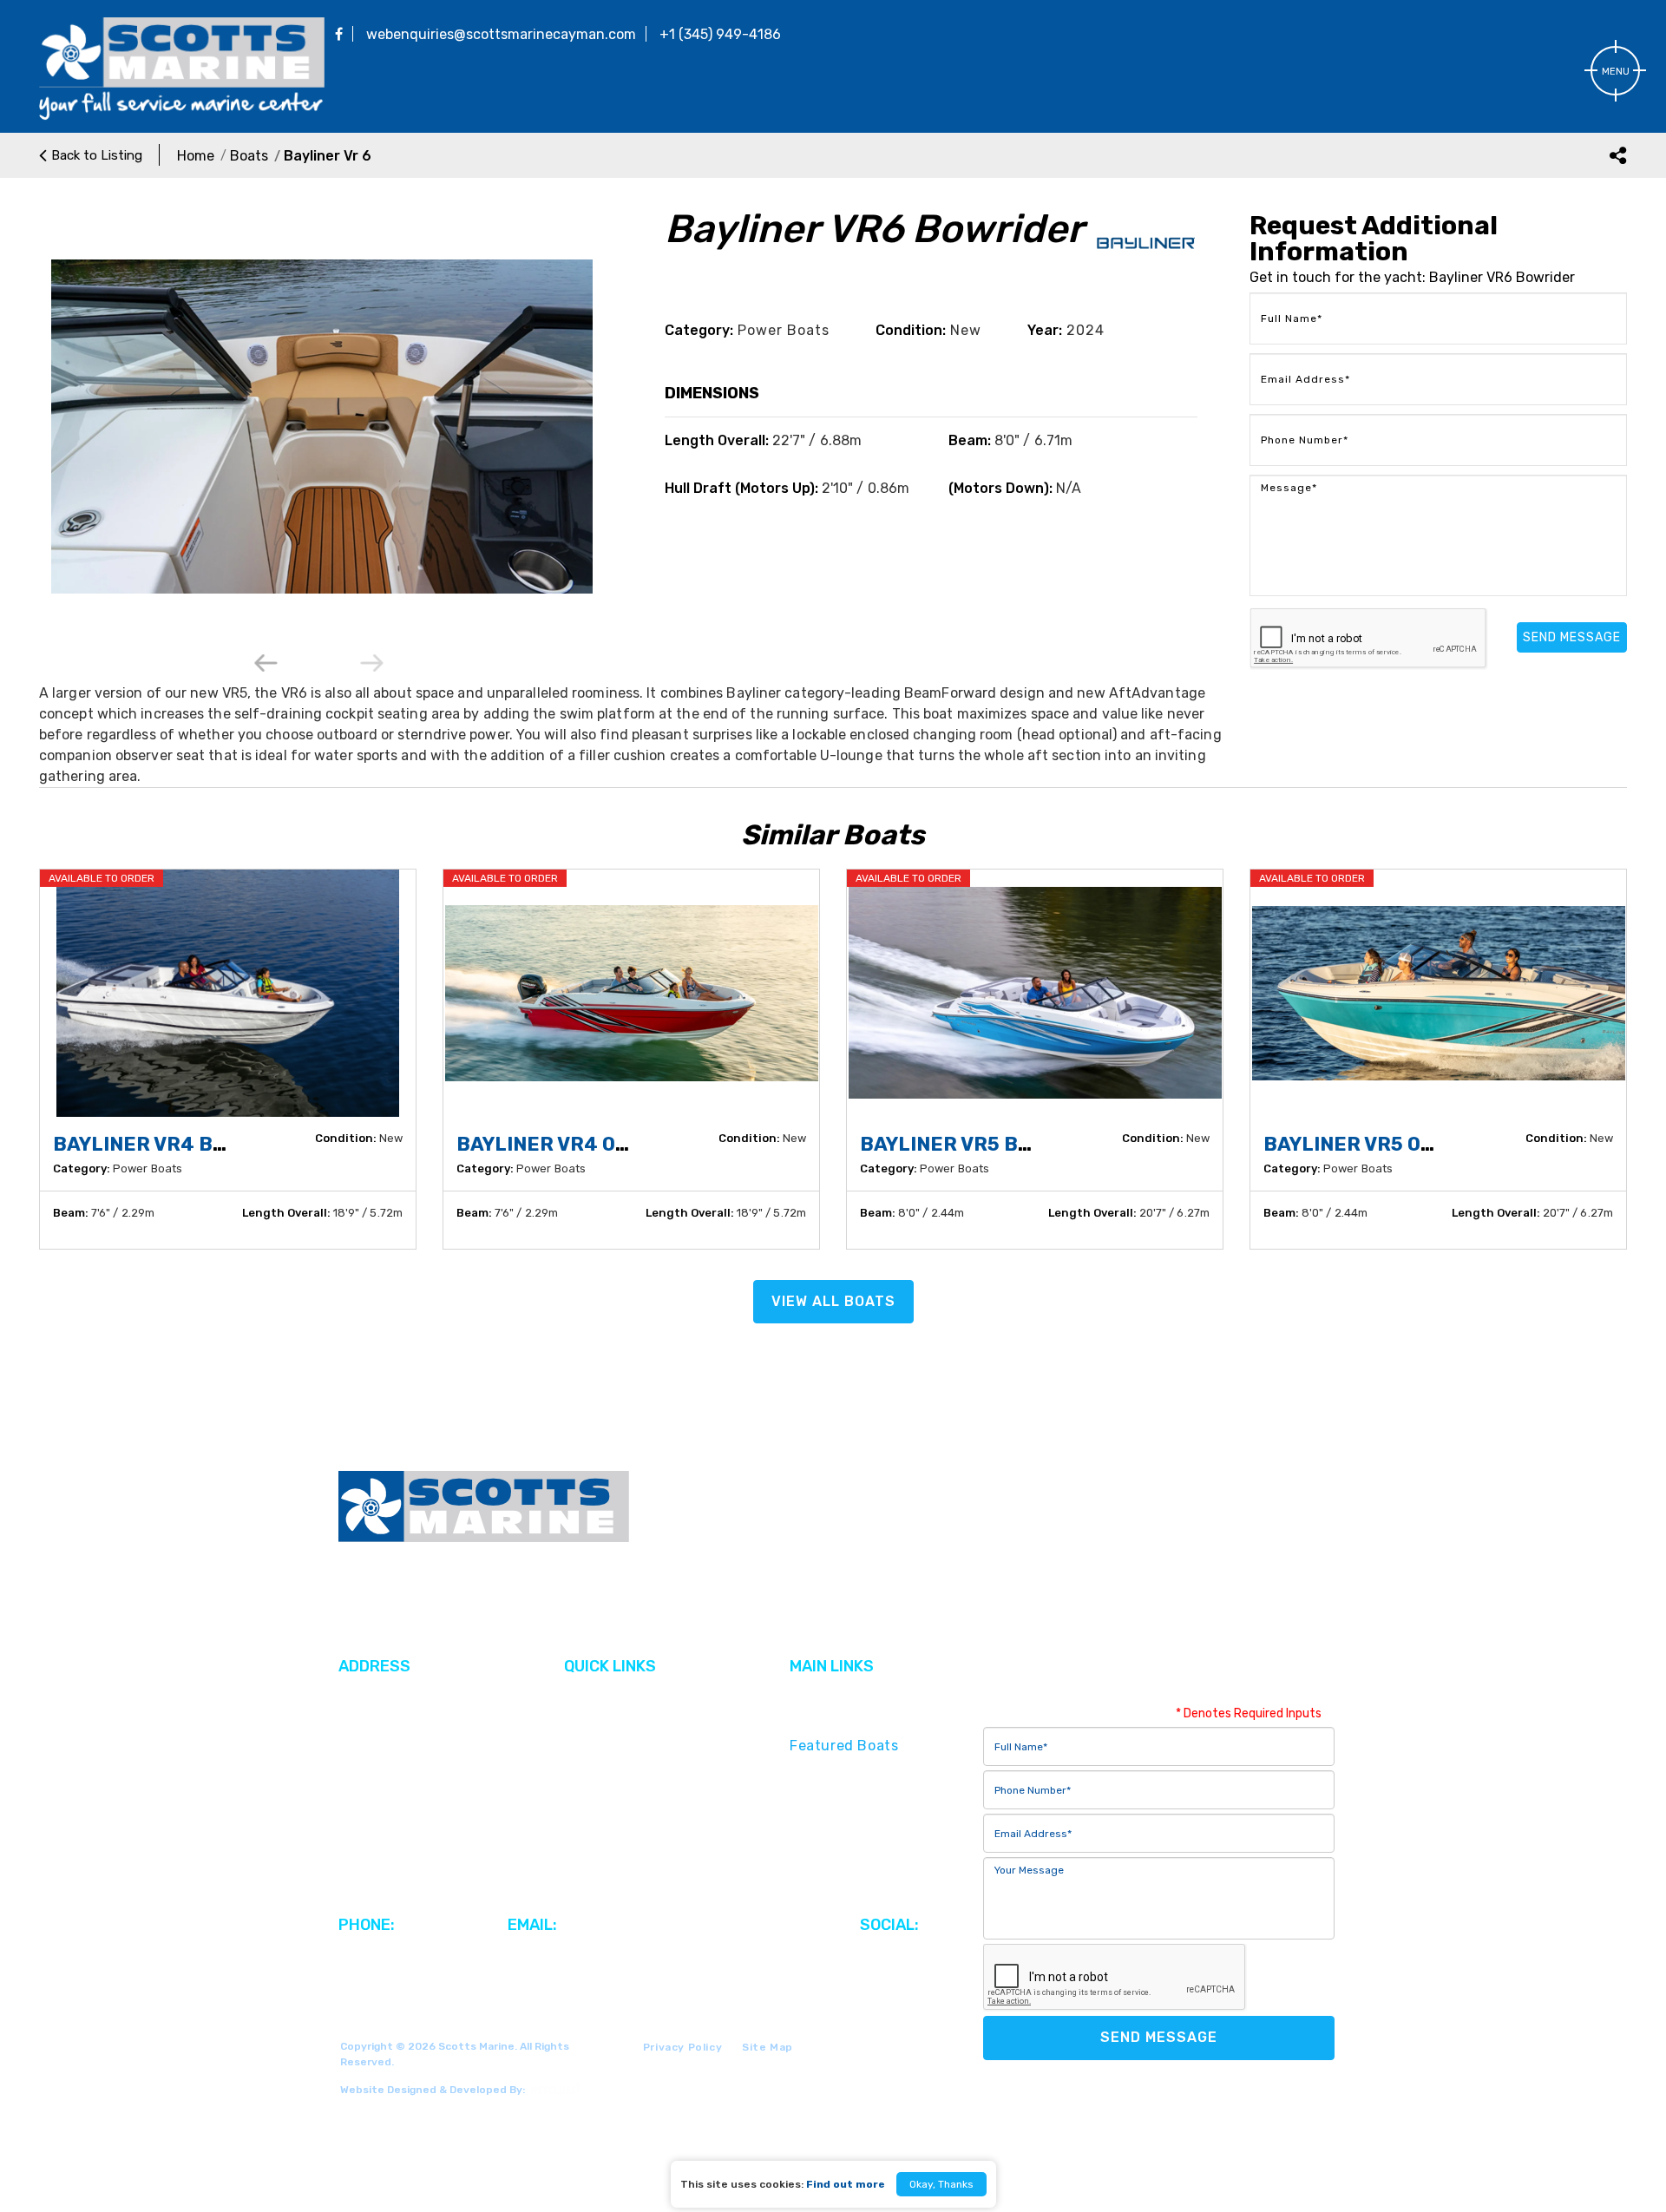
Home (196, 156)
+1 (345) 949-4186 (720, 34)
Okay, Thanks (941, 2184)
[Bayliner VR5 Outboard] (1438, 993)
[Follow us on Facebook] (339, 34)
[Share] (1618, 155)
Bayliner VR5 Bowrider (984, 1144)
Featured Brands (849, 1720)
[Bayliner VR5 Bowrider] (1035, 993)
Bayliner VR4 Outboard (583, 1144)
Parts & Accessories (859, 1814)
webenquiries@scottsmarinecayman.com (501, 34)
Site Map (767, 2047)
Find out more (846, 2184)
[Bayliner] (1146, 256)
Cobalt (587, 1746)
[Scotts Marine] (182, 117)
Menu (1616, 72)
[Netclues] (553, 2088)
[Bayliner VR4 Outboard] (631, 993)
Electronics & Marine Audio (884, 1839)
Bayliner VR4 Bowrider (177, 1144)
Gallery (588, 1720)
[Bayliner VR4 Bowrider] (228, 993)
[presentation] (267, 664)
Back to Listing (97, 155)
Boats (249, 156)
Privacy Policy (682, 2047)
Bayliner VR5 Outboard (1389, 1144)
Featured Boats (844, 1746)
